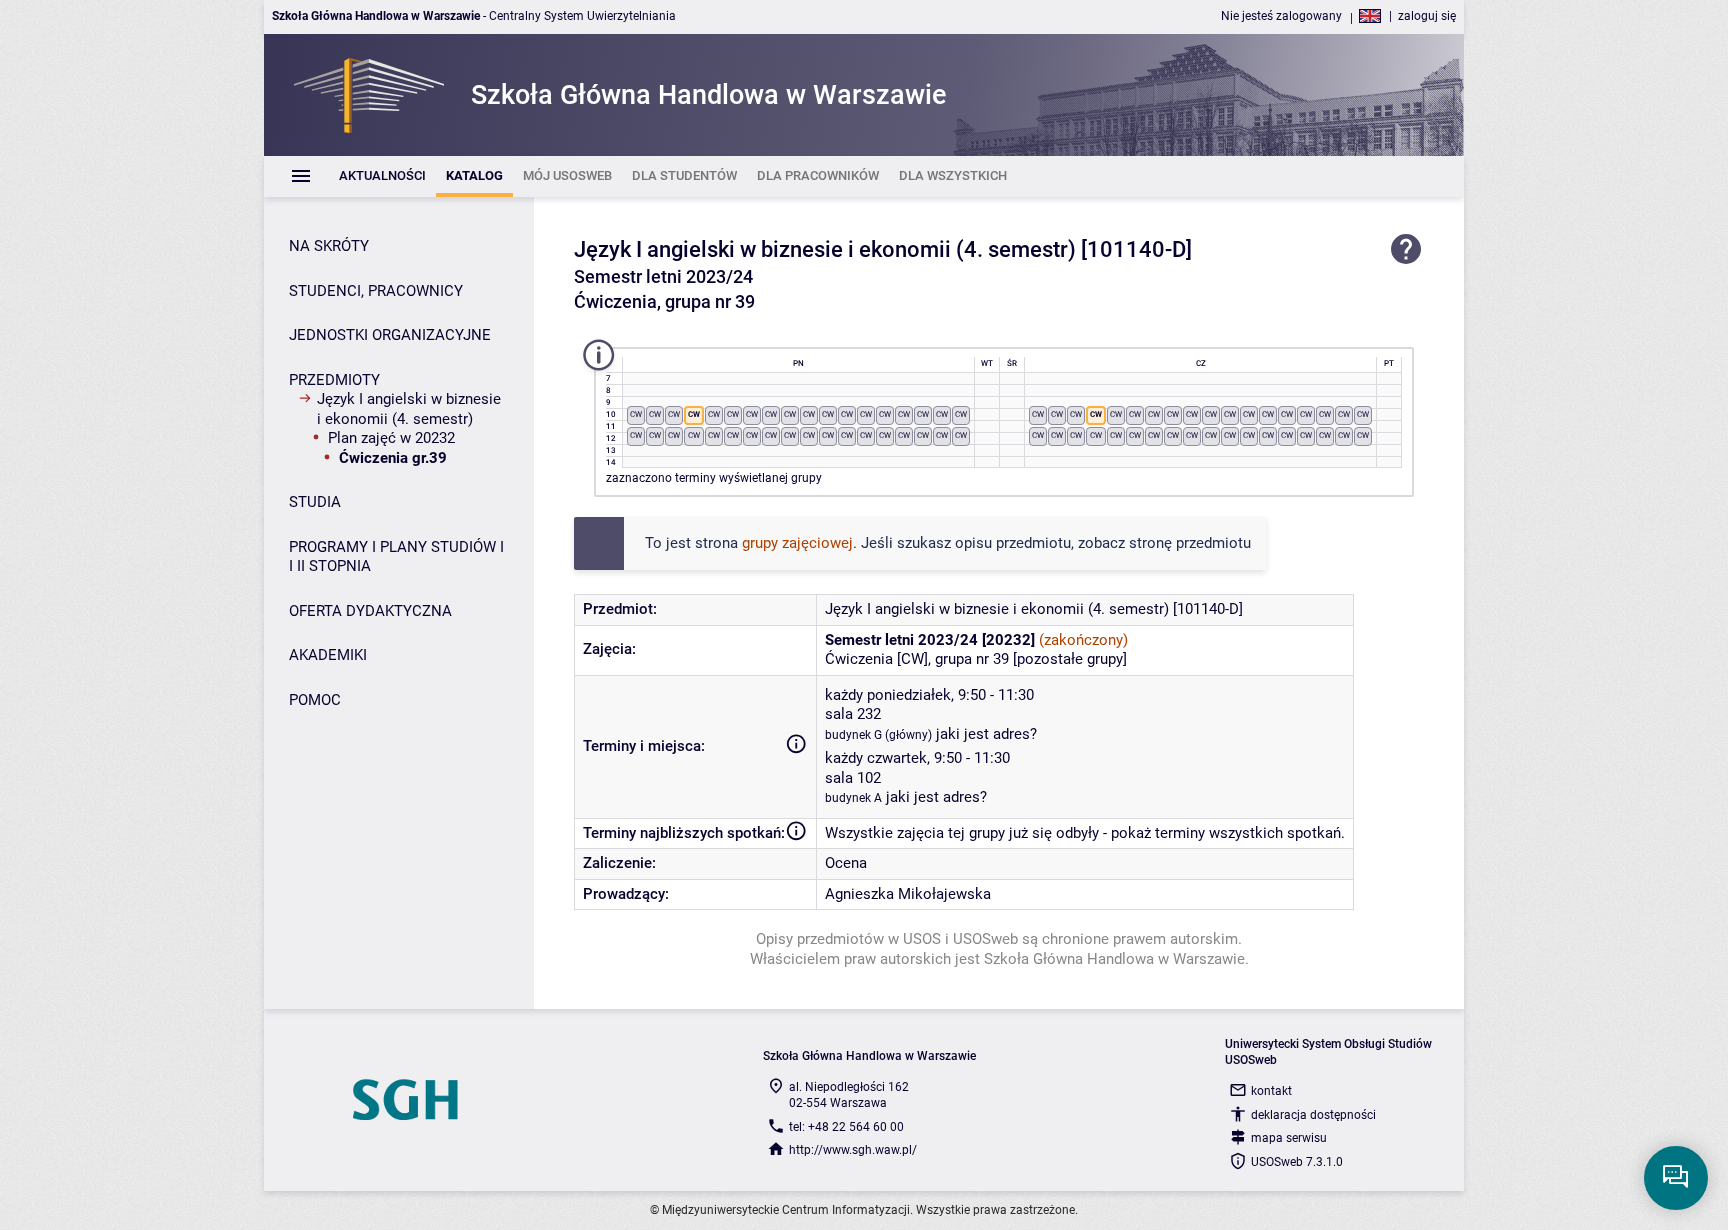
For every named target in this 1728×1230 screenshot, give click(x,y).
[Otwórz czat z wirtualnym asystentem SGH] (1676, 1178)
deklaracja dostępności (1313, 1115)
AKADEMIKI (328, 655)
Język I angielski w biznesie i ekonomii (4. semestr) (409, 409)
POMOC (315, 700)
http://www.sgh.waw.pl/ (853, 1150)
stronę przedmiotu (1190, 543)
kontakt (1271, 1091)
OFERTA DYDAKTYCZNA (370, 611)
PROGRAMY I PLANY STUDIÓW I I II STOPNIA (396, 557)
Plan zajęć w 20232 (391, 438)
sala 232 (853, 714)
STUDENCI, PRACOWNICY (376, 291)
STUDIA (315, 502)
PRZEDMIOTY (334, 380)
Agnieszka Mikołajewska (908, 894)
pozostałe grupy (1070, 659)
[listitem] (382, 176)
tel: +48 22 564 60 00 (846, 1127)
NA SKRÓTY (329, 246)
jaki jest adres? (986, 734)
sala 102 (853, 778)
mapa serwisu (1289, 1138)
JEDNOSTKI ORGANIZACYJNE (390, 335)
